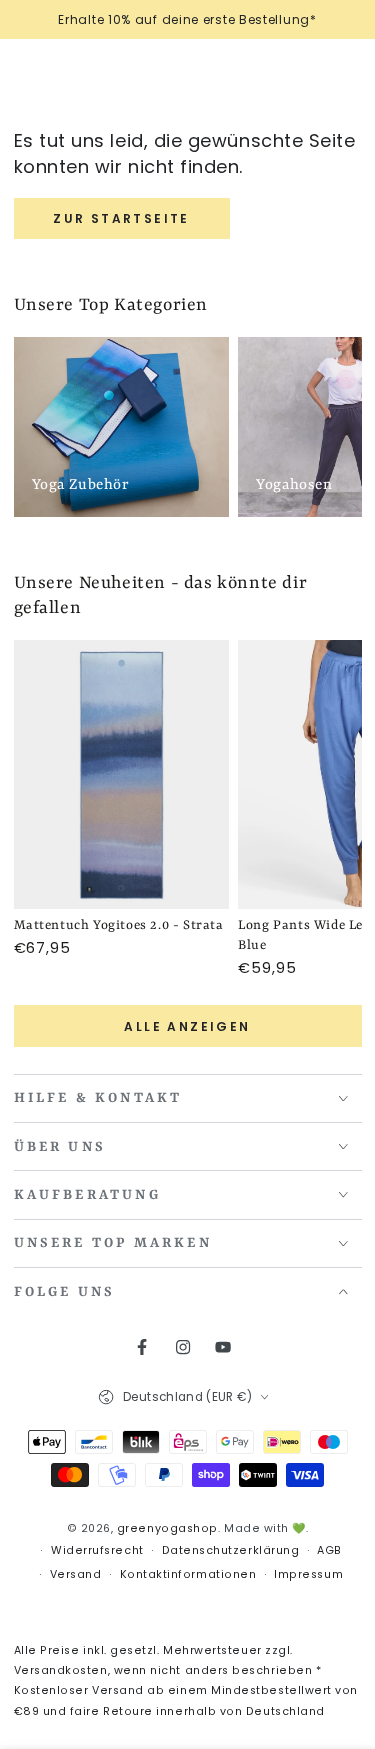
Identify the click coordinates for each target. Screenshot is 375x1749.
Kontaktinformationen (188, 1574)
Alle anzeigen (187, 1026)
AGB (329, 1550)
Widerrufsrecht (97, 1550)
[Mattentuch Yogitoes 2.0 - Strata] (122, 775)
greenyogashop (167, 1528)
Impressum (308, 1574)
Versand (76, 1574)
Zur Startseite (121, 218)
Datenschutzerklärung (231, 1550)
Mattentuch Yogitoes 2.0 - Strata (119, 925)
